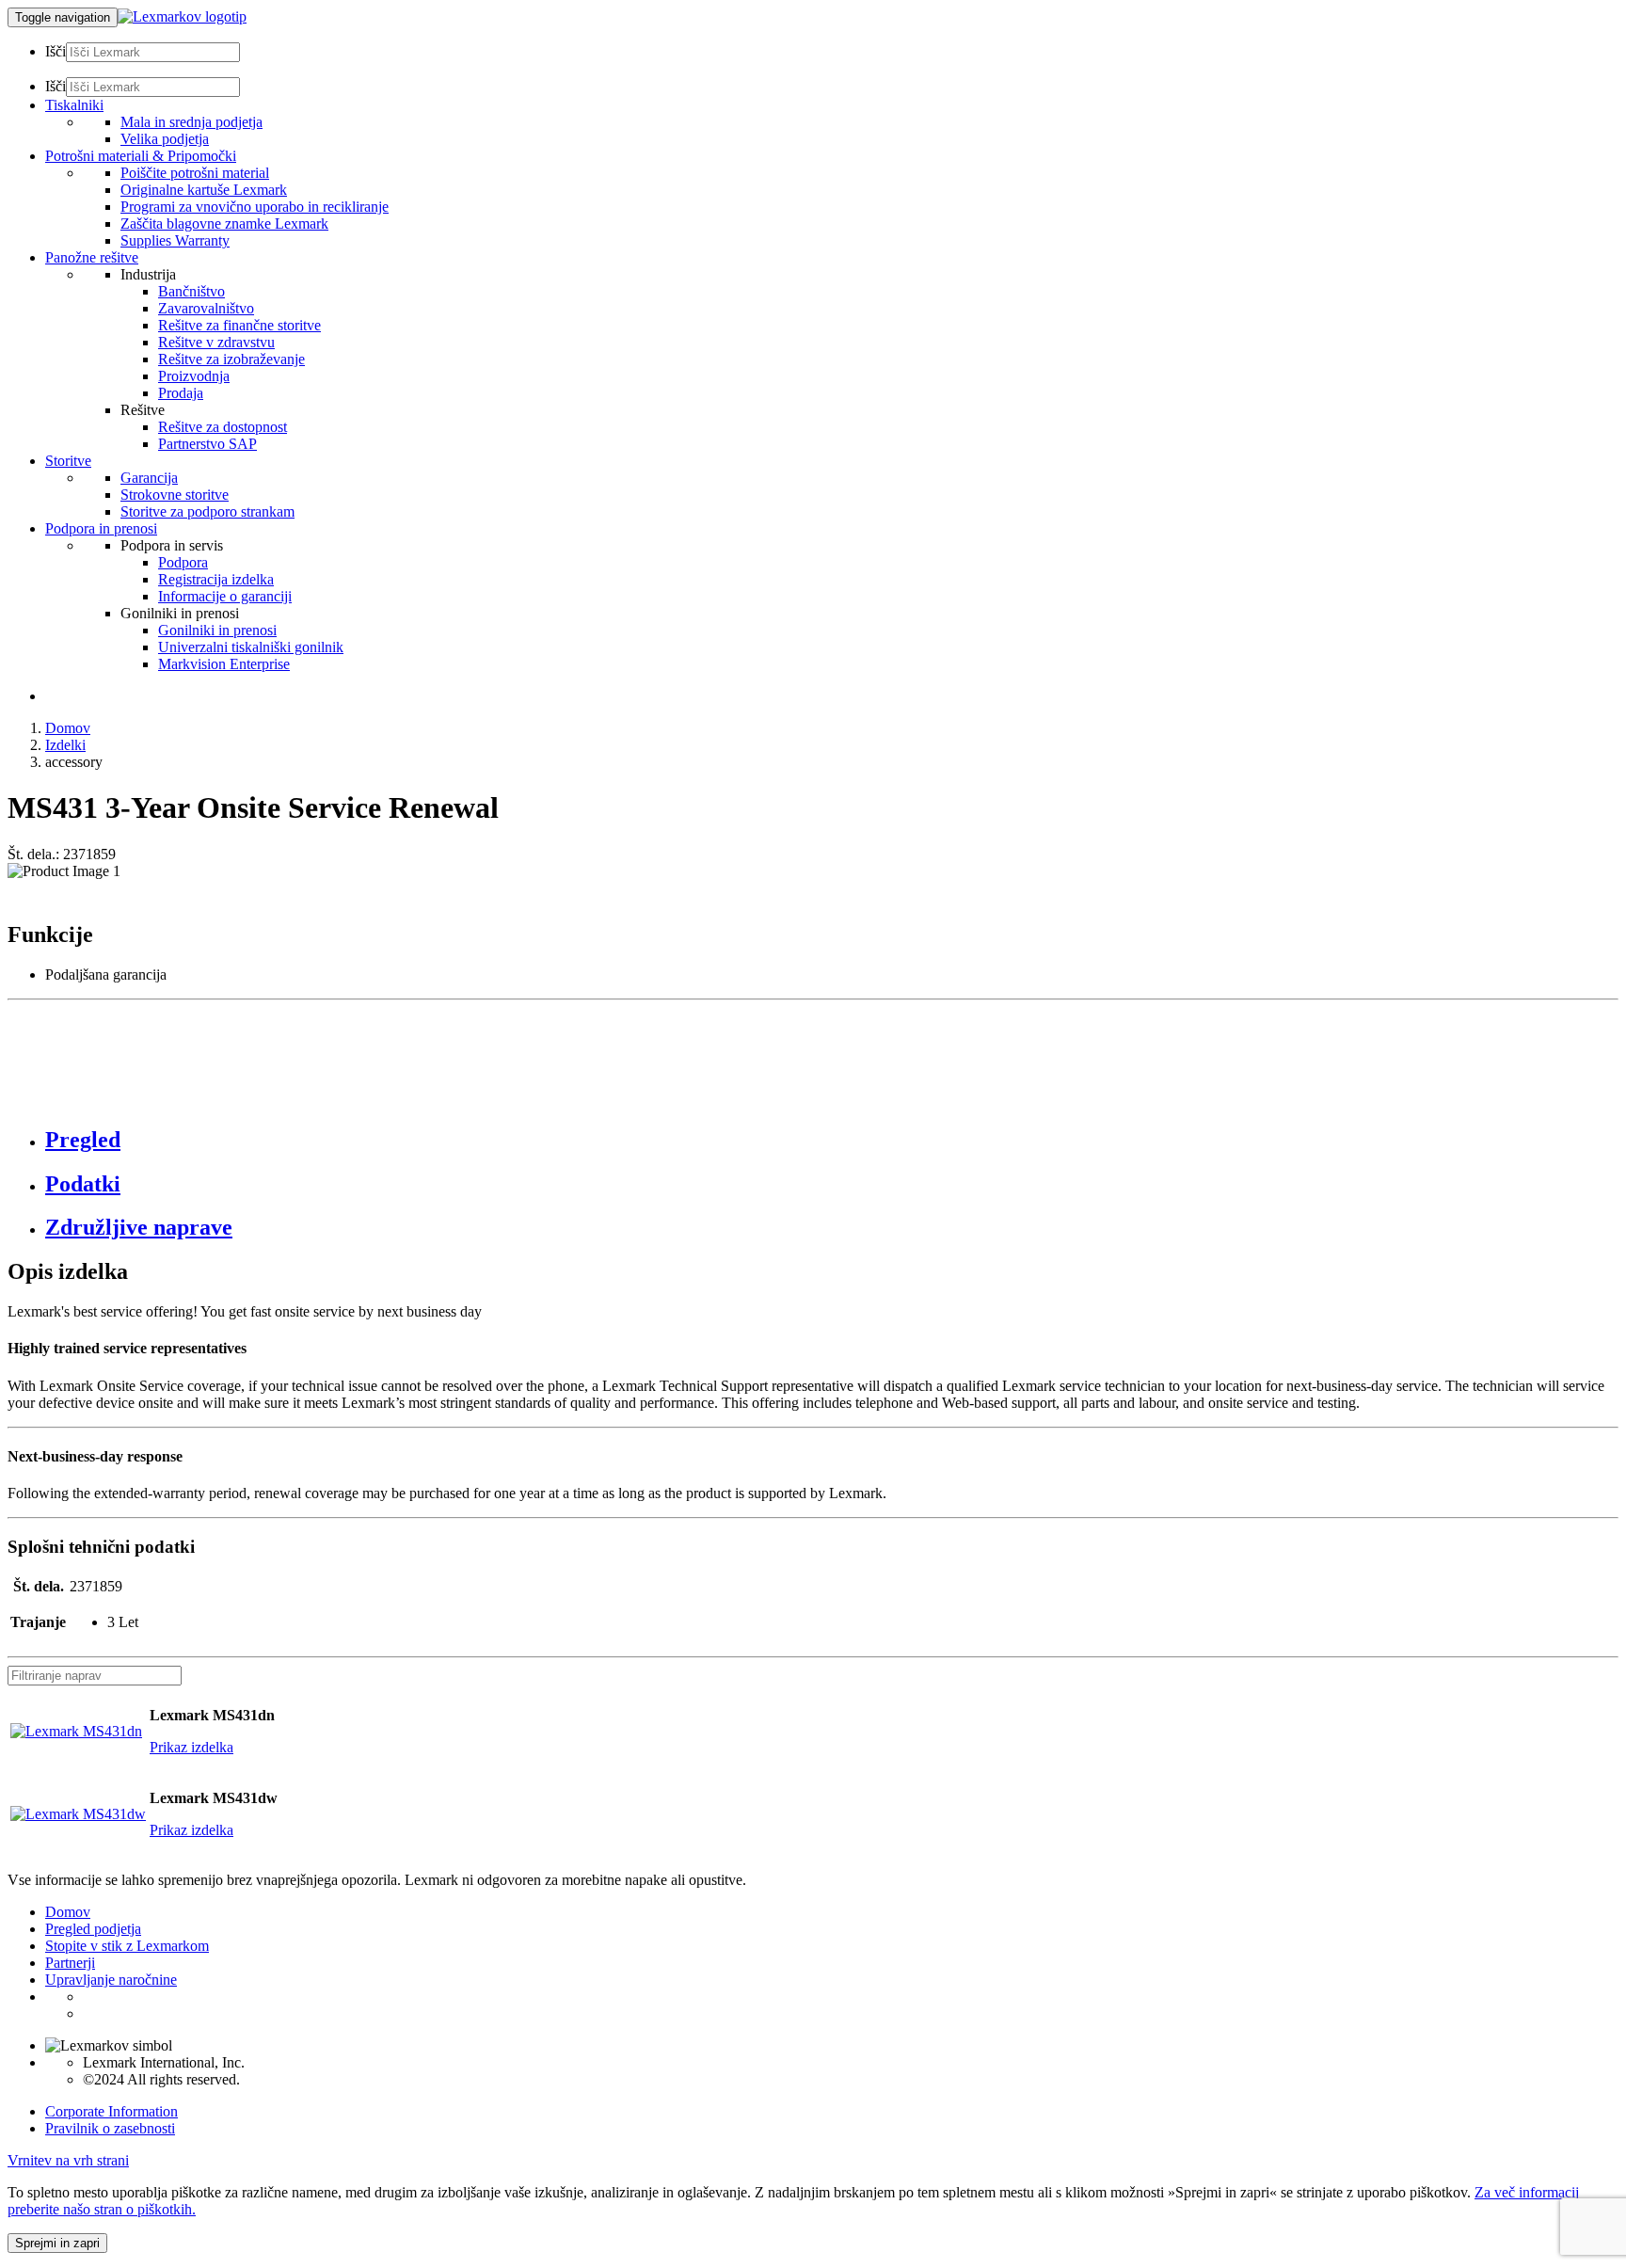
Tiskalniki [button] (74, 105)
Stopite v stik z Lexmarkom (127, 1946)
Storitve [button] (68, 461)
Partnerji (70, 1963)
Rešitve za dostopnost (223, 427)
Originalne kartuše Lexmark (204, 190)
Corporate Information (112, 2111)
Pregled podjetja (93, 1929)
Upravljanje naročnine (111, 1980)
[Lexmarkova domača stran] (182, 16)
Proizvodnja (194, 376)
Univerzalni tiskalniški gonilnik (251, 647)
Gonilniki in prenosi (217, 630)
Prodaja (181, 393)
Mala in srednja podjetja (191, 122)
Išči (56, 51)
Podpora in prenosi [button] (101, 528)
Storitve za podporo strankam (207, 511)
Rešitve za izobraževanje (231, 359)
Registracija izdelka (216, 579)
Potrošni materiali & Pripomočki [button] (141, 156)
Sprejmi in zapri (57, 2243)
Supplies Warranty (175, 240)
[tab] (832, 1140)
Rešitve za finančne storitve (239, 325)
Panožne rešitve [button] (92, 257)
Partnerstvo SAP (207, 444)
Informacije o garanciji (225, 596)
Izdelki (65, 745)
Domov (68, 728)
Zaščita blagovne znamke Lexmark (224, 224)
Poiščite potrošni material (195, 173)
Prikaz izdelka (191, 1747)
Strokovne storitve (175, 495)
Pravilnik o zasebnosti (110, 2128)
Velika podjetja (165, 139)
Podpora (183, 562)
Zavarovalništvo (206, 308)
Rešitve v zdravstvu (216, 342)
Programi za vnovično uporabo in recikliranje (255, 207)
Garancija (149, 478)
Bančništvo (191, 291)
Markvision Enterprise (224, 664)
